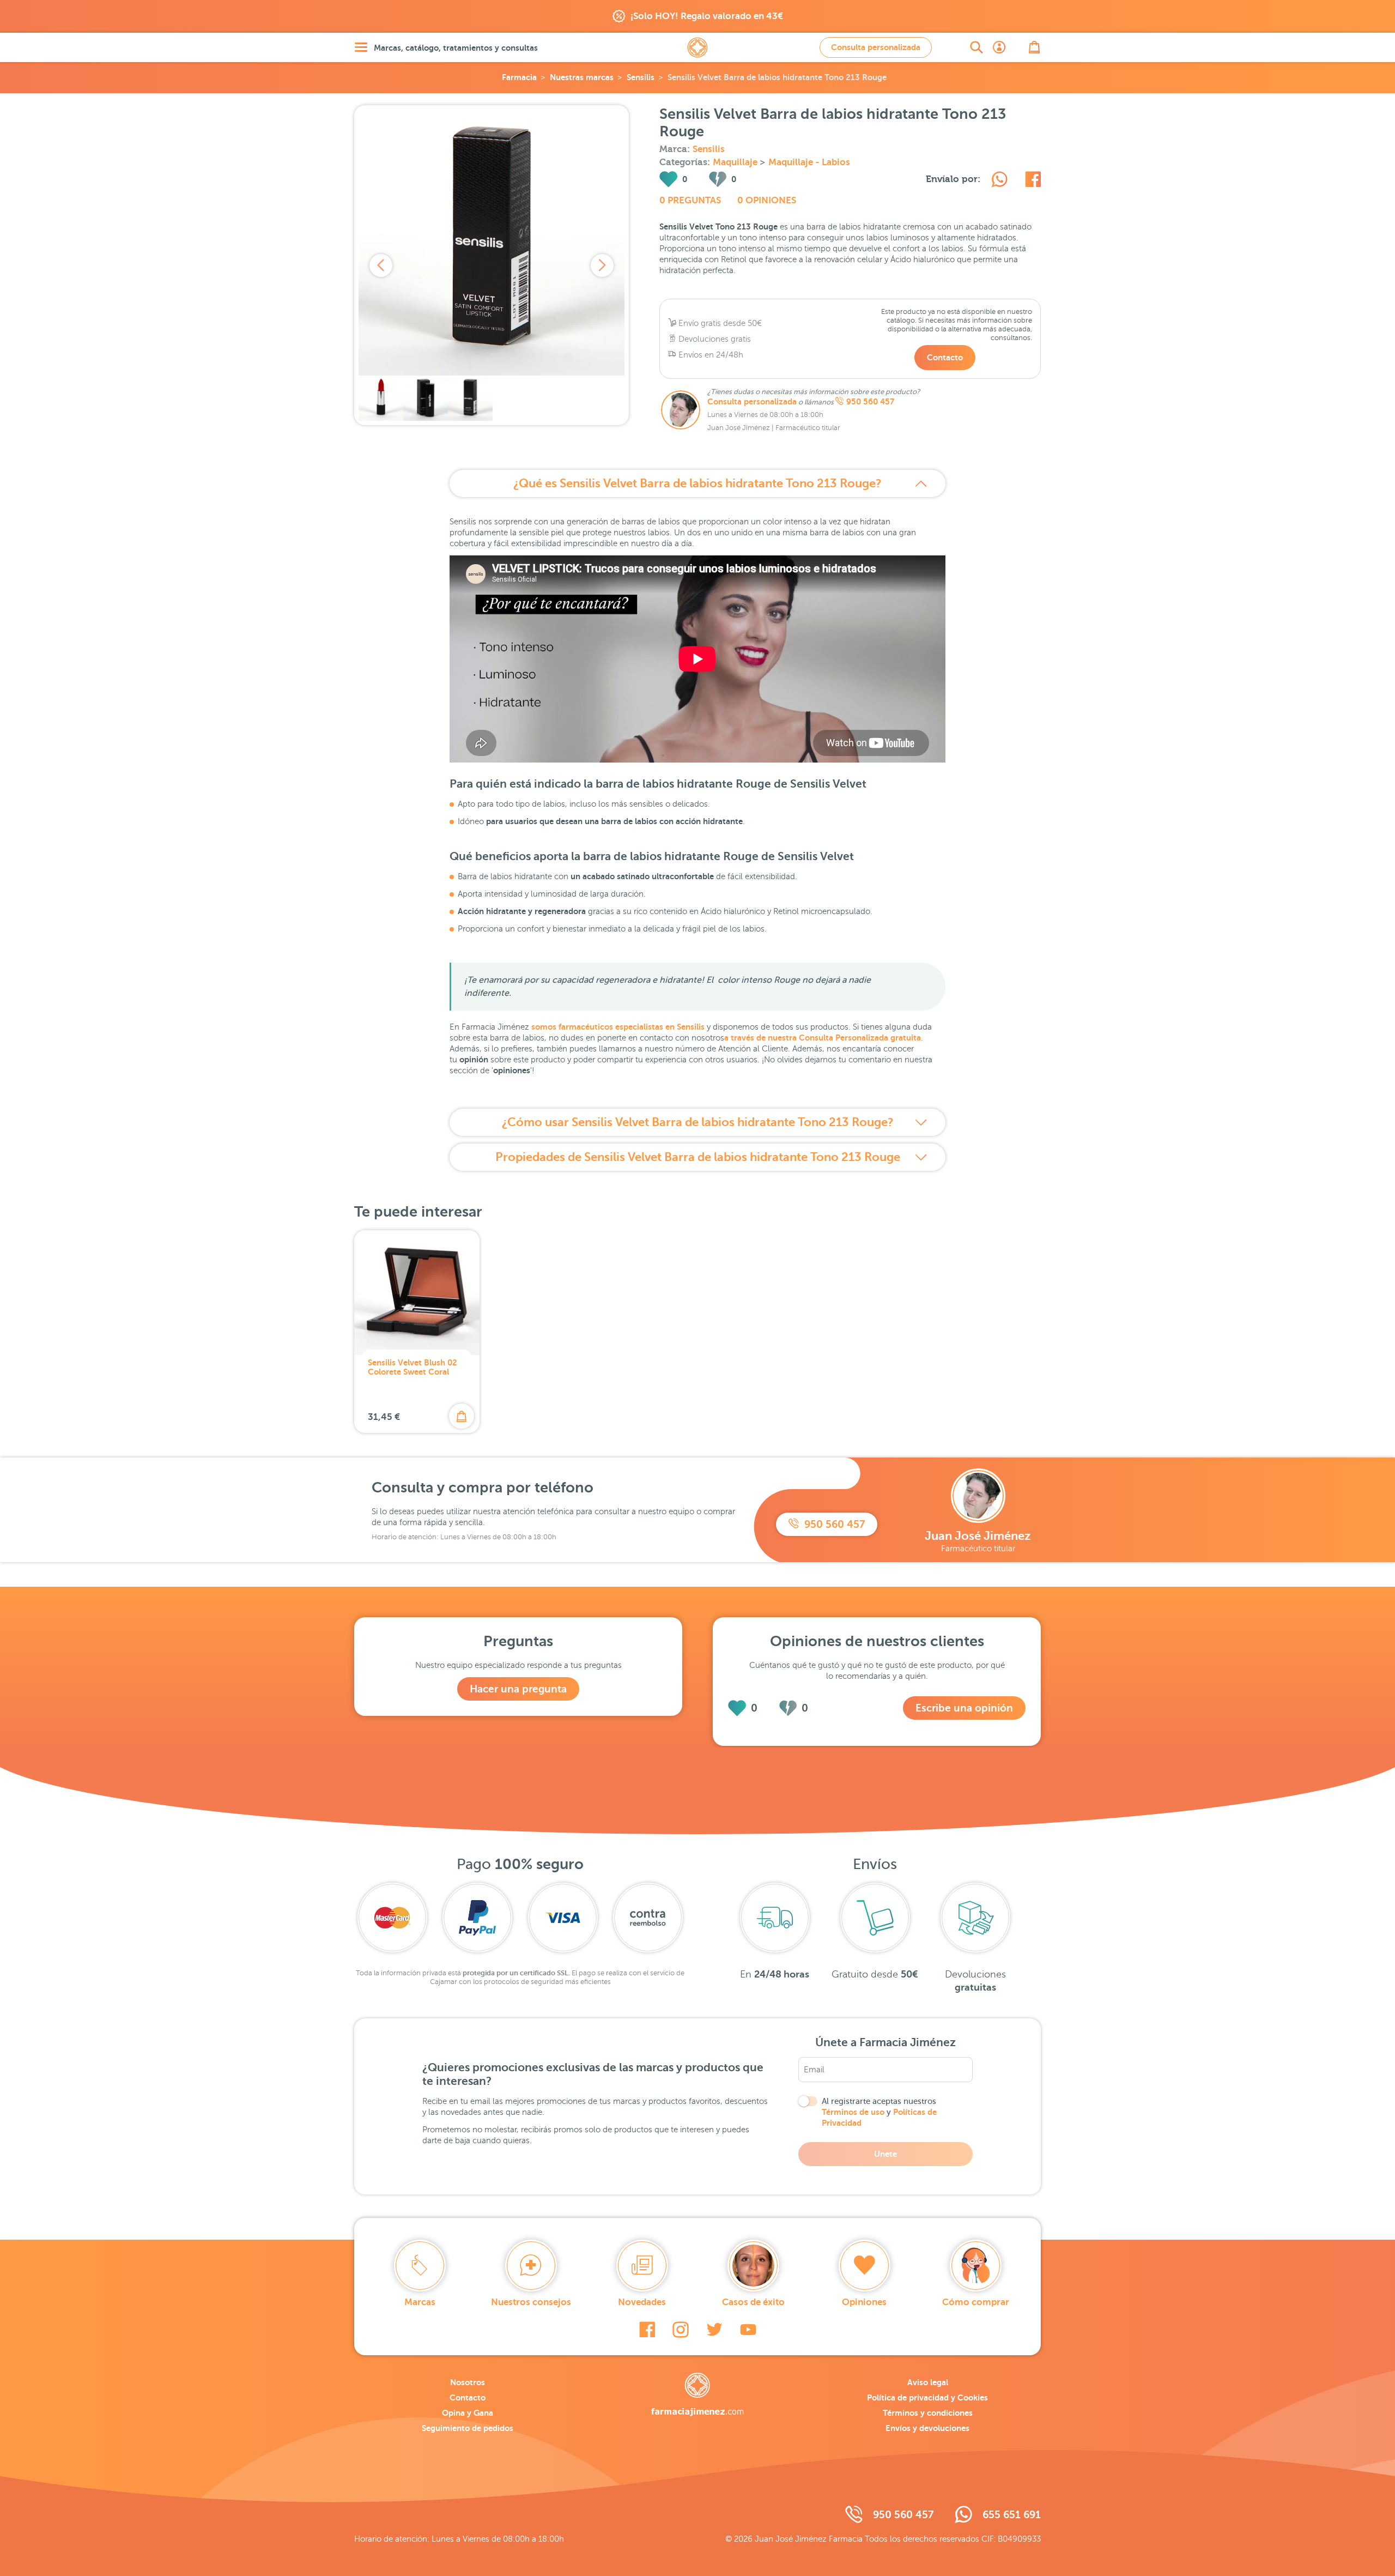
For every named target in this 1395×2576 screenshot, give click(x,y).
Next (602, 265)
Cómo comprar (976, 2302)
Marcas (420, 2302)
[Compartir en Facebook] (1033, 181)
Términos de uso (853, 2112)
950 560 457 (870, 402)
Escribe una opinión (964, 1708)
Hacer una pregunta (518, 1689)
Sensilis (641, 77)
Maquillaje (736, 162)
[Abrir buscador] (976, 47)
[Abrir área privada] (999, 47)
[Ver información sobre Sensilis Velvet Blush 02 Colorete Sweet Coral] (417, 1293)
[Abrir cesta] (1034, 47)
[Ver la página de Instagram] (681, 2330)
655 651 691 (1012, 2515)
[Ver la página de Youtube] (748, 2330)
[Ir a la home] (697, 2394)
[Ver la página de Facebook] (647, 2330)
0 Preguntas (690, 200)
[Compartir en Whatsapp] (999, 181)
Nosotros (468, 2382)
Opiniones (864, 2302)
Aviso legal (928, 2382)
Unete (885, 2154)
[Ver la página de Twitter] (714, 2330)
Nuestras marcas (582, 77)
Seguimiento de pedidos (468, 2428)
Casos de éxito (753, 2302)
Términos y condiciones (928, 2413)
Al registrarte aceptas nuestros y (879, 2112)
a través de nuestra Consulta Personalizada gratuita (823, 1038)
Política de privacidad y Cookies (927, 2397)
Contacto (945, 357)
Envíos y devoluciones (927, 2428)
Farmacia (519, 77)
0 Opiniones (767, 200)
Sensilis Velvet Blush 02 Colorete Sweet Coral (413, 1367)
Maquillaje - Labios (809, 162)
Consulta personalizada (876, 47)
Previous (381, 265)
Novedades (642, 2302)
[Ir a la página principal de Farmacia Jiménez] (697, 47)
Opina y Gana (468, 2413)
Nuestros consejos (531, 2302)
